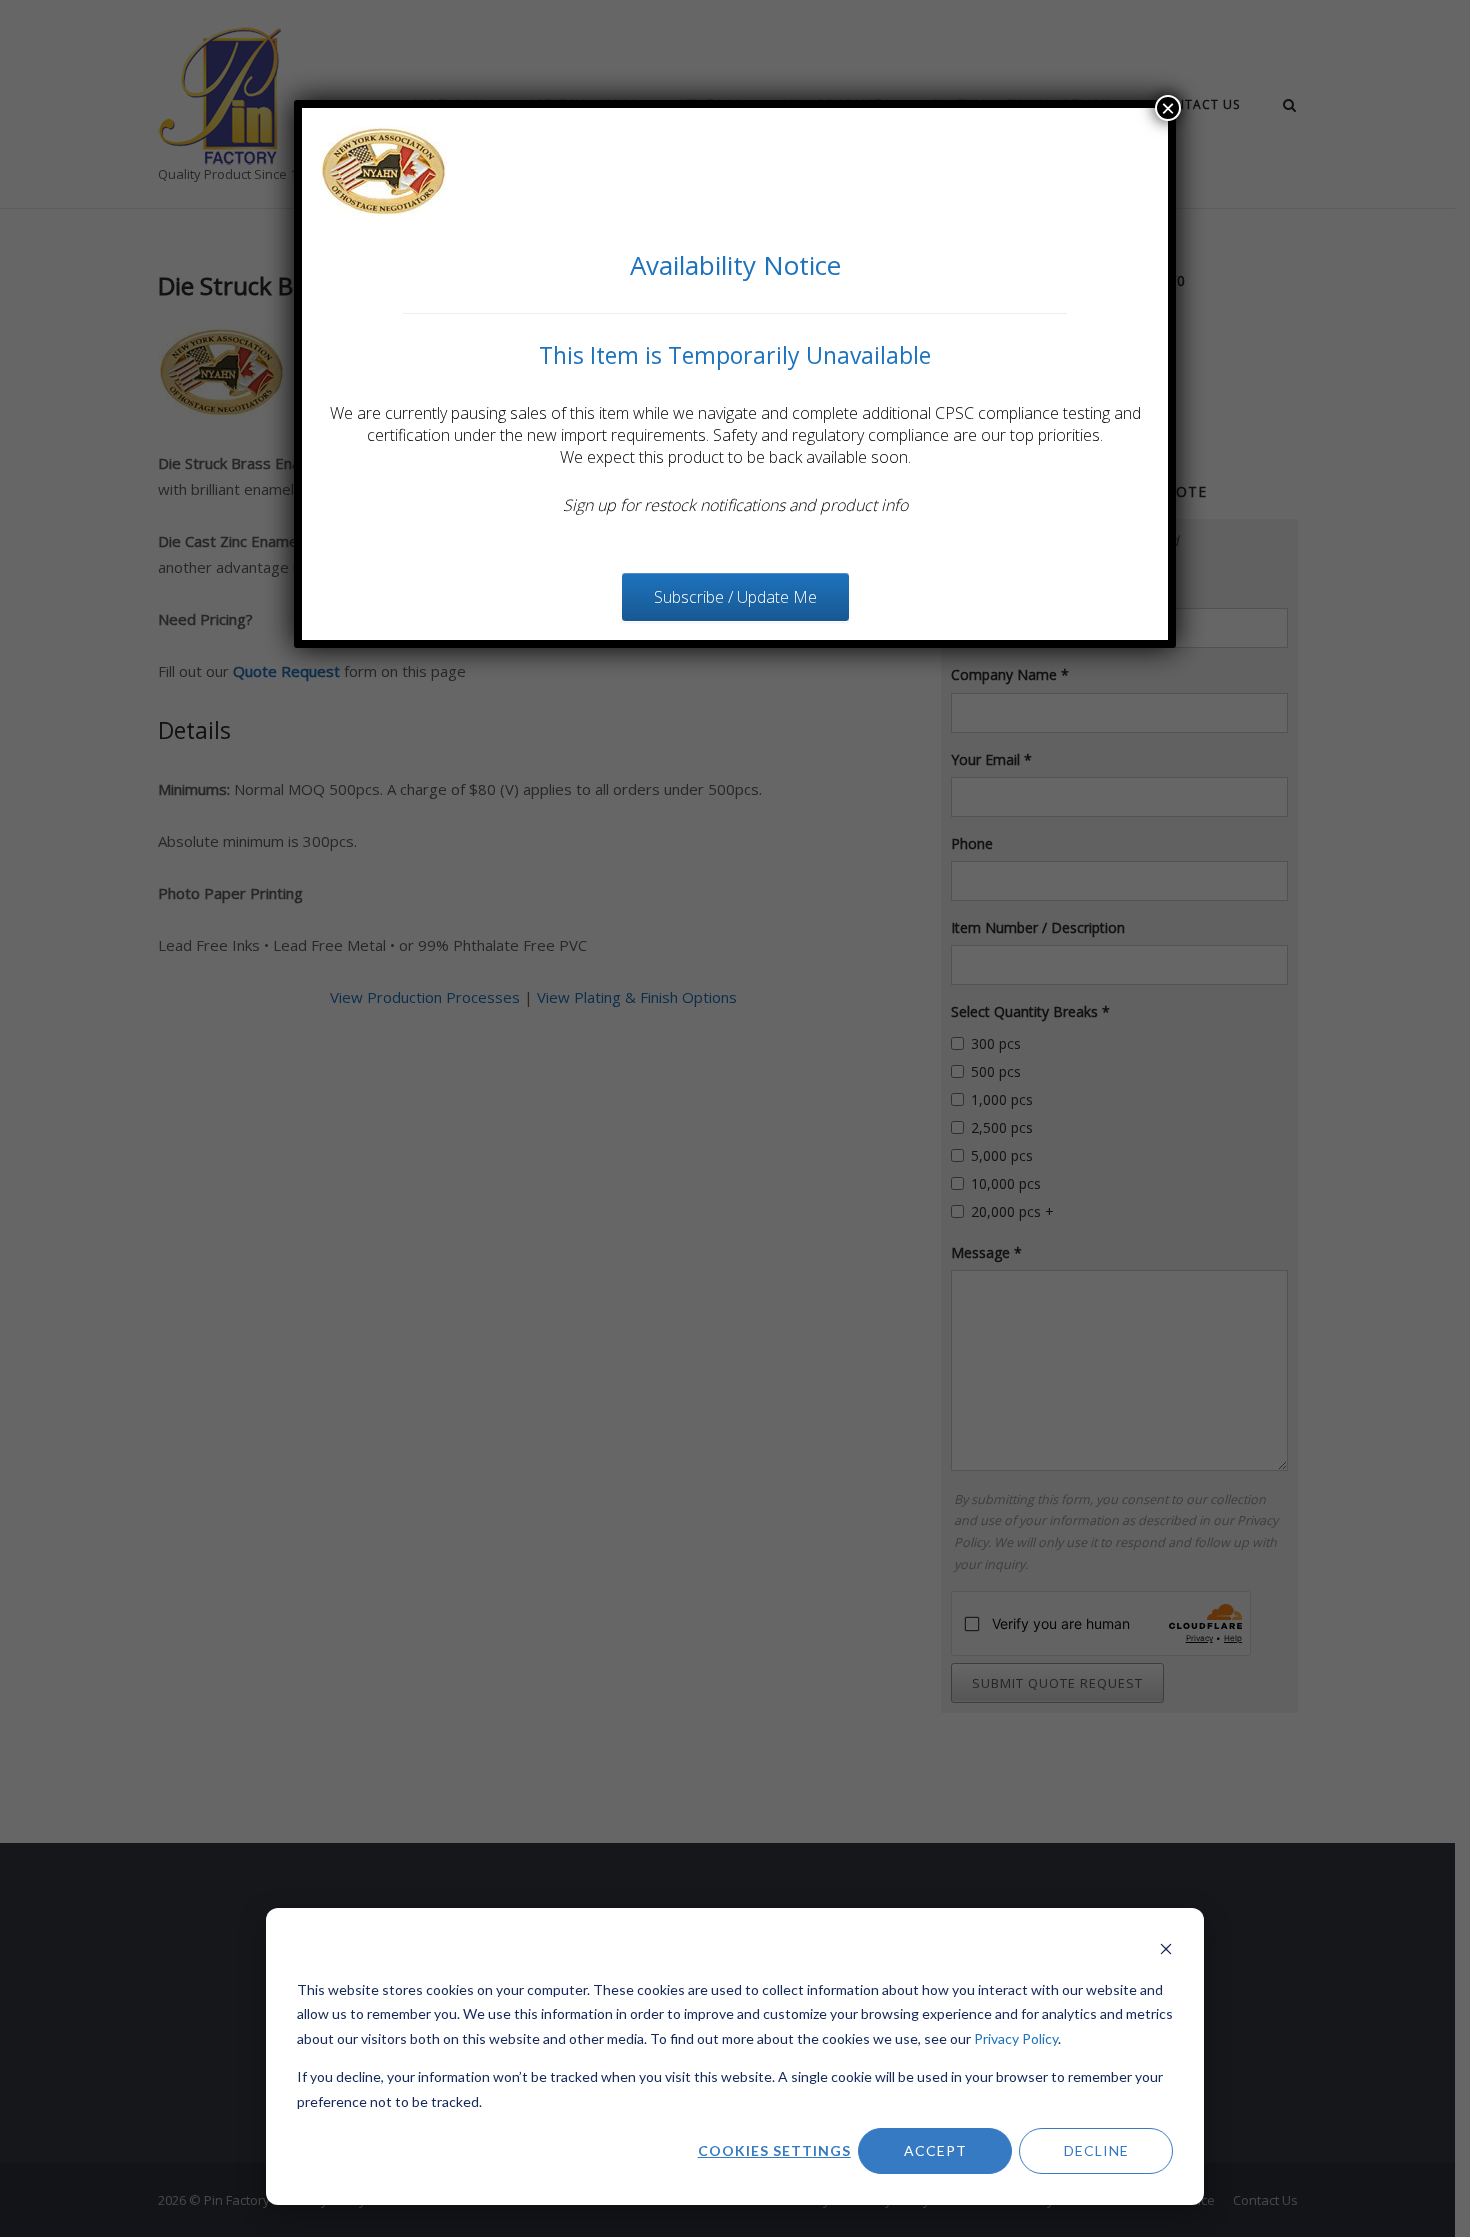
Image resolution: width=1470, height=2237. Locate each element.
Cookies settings (774, 2150)
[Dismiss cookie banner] (1166, 1951)
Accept (935, 2150)
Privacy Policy (1016, 2038)
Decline (1096, 2150)
